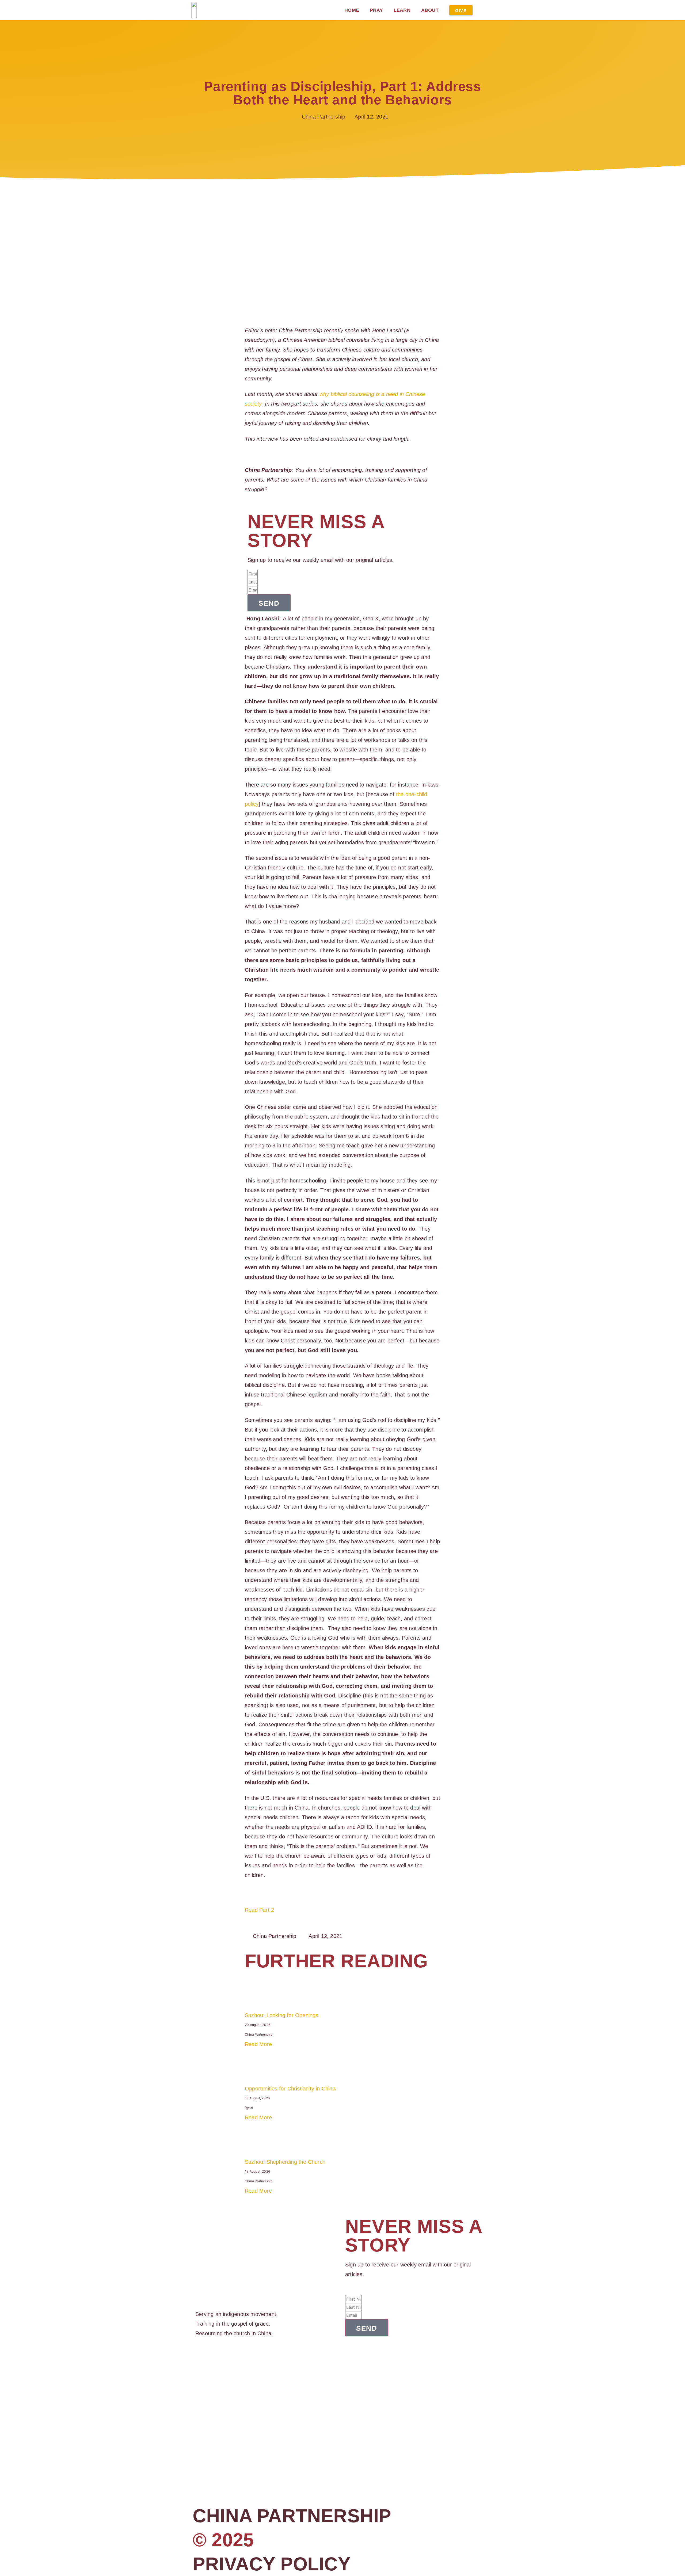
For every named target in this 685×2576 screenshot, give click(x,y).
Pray (376, 10)
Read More (258, 2044)
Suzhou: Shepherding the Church (285, 2162)
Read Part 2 (259, 1910)
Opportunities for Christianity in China (290, 2089)
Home (352, 10)
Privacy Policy (272, 2564)
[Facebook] (197, 2359)
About (430, 10)
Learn (402, 10)
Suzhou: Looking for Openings (282, 2015)
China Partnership (292, 2516)
